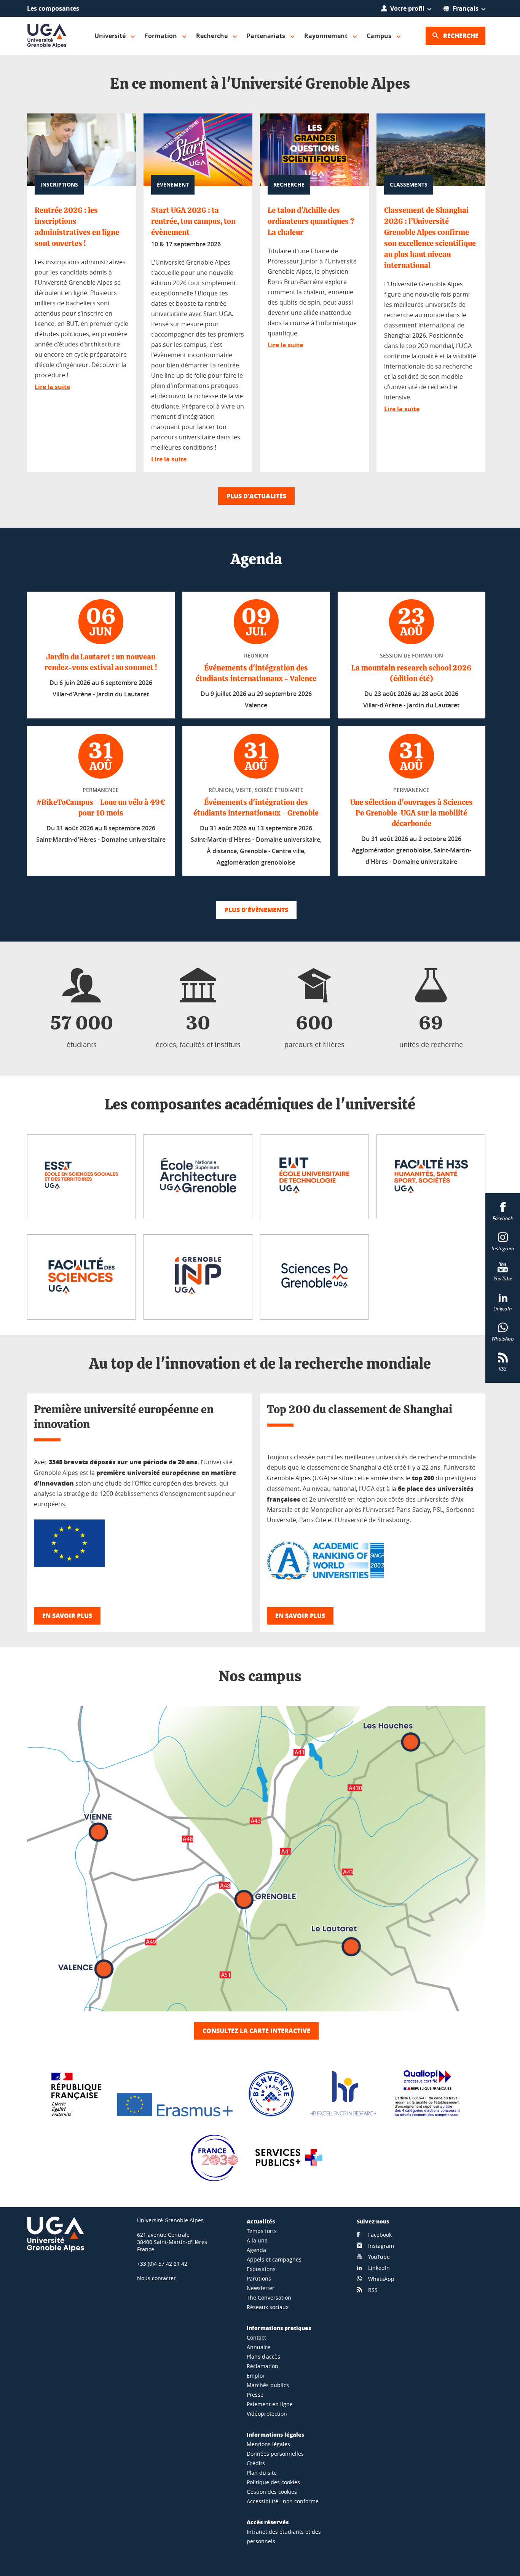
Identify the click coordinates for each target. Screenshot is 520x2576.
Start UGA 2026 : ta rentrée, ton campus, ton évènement (193, 222)
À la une (257, 2240)
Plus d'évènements (256, 910)
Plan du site (262, 2473)
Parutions (259, 2278)
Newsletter (261, 2288)
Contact (256, 2337)
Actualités (261, 2221)
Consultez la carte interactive (256, 2031)
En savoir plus (67, 1616)
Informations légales (275, 2434)
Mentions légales (268, 2444)
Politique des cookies (273, 2482)
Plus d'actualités (256, 496)
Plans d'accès (263, 2357)
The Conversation (269, 2297)
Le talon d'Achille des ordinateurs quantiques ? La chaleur (311, 222)
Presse (255, 2395)
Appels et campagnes (274, 2259)
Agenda (256, 2250)
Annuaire (258, 2347)
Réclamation (262, 2366)
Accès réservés (268, 2522)
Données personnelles (275, 2454)
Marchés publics (268, 2385)
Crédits (256, 2463)
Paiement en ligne (270, 2404)
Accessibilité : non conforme (283, 2501)
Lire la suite (52, 387)
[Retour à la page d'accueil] (47, 36)
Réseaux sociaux (268, 2307)
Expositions (261, 2269)
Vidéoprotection (267, 2414)
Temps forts (262, 2231)
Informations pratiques (279, 2328)
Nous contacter (156, 2278)
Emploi (255, 2376)
